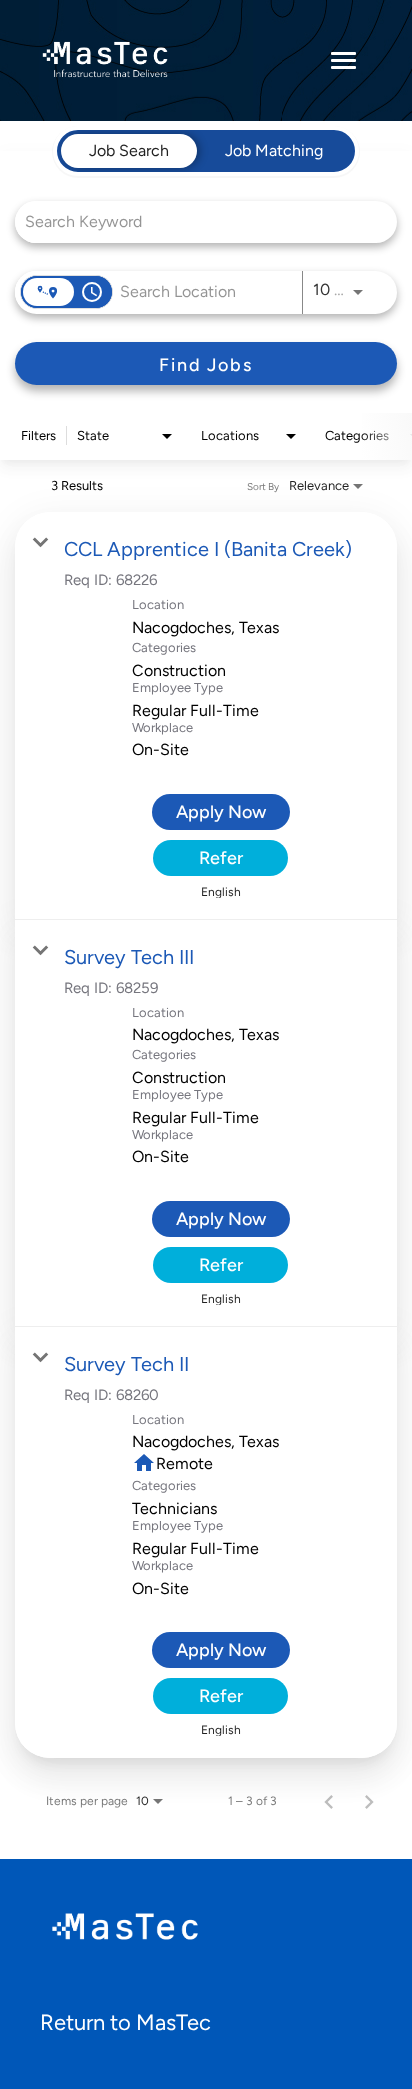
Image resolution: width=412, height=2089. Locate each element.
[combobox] (196, 221)
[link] (206, 715)
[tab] (129, 151)
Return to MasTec (125, 2022)
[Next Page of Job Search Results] (369, 1801)
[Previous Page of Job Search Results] (329, 1801)
